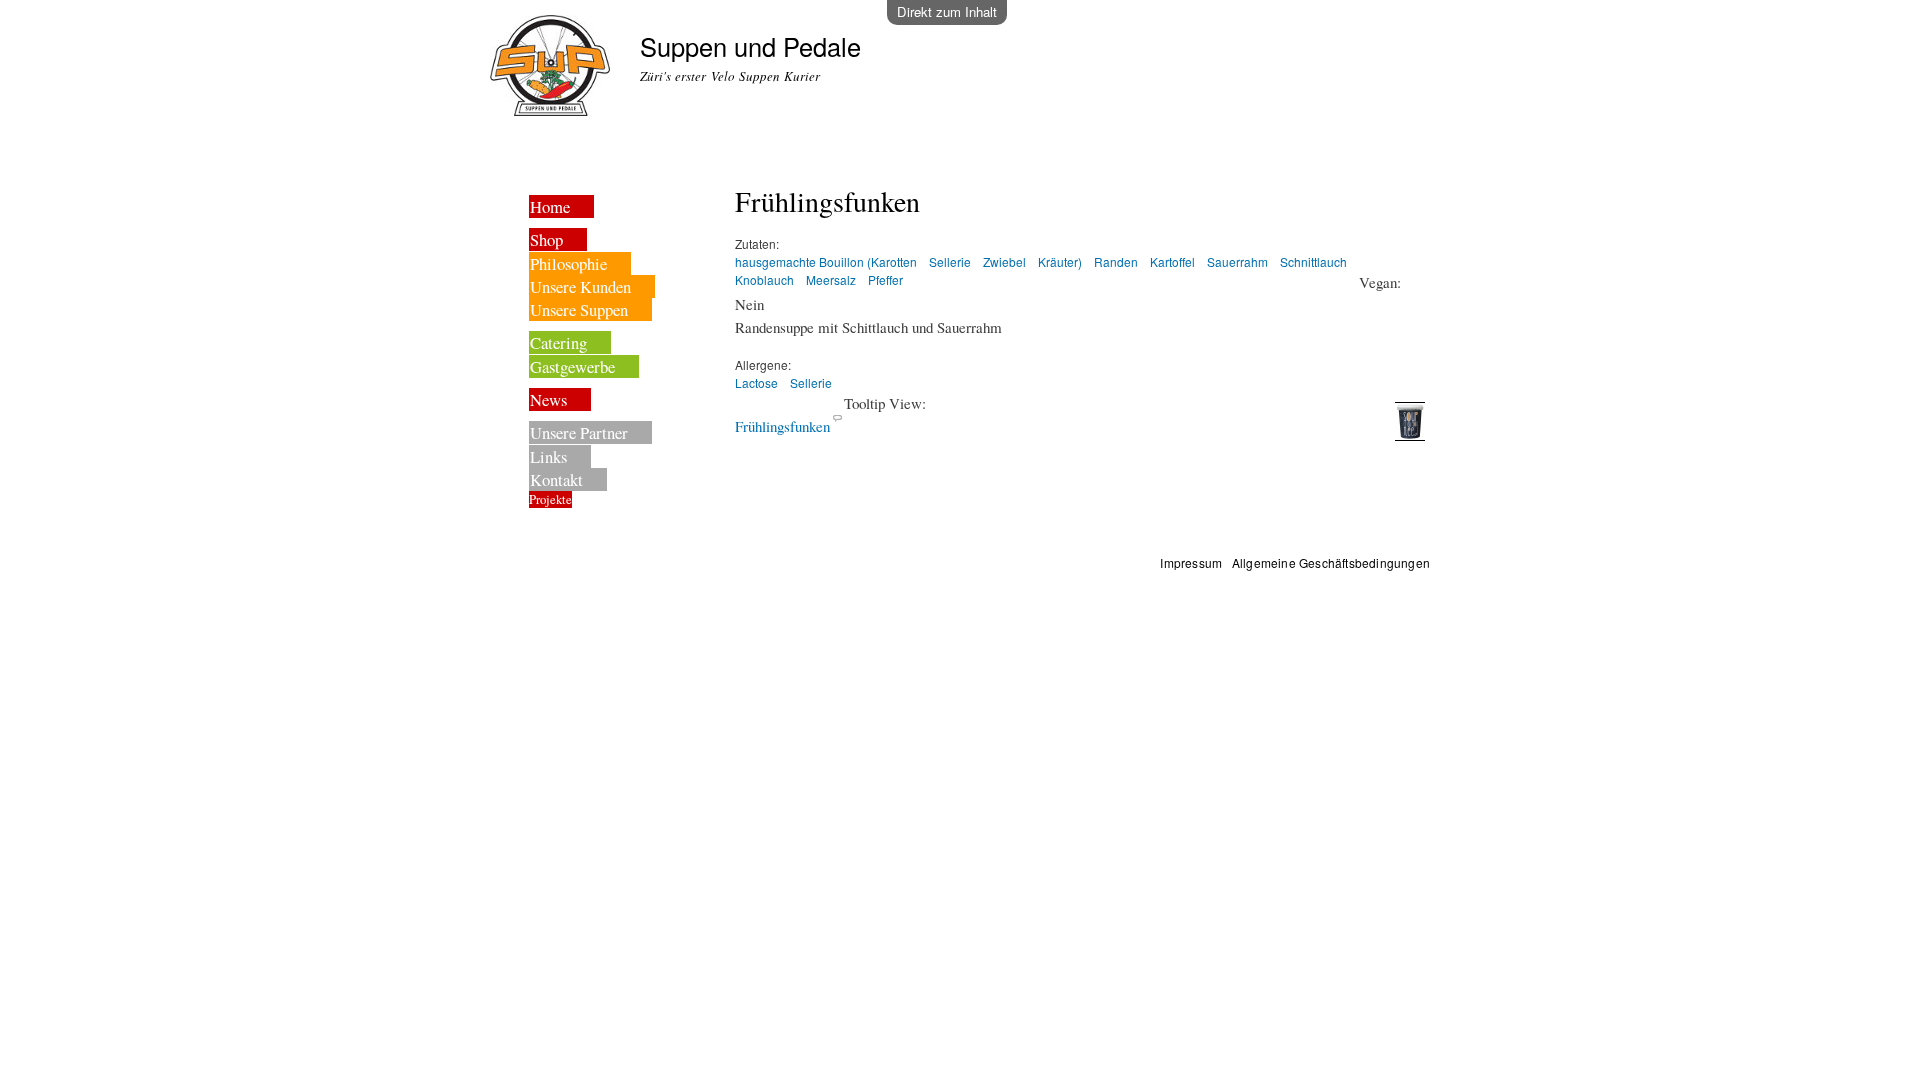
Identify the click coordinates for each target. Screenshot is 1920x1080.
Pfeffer (885, 279)
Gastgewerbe (572, 366)
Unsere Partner (579, 432)
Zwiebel (1004, 261)
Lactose (756, 382)
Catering (558, 342)
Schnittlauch (1313, 261)
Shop (546, 239)
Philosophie (568, 263)
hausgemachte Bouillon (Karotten (826, 261)
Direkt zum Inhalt (947, 11)
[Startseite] (552, 68)
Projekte (550, 499)
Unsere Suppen (579, 309)
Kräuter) (1060, 261)
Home (550, 206)
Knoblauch (764, 279)
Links (548, 456)
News (548, 399)
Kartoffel (1172, 261)
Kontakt (556, 479)
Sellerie (950, 261)
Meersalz (831, 279)
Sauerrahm (1237, 261)
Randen (1116, 261)
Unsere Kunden (580, 286)
